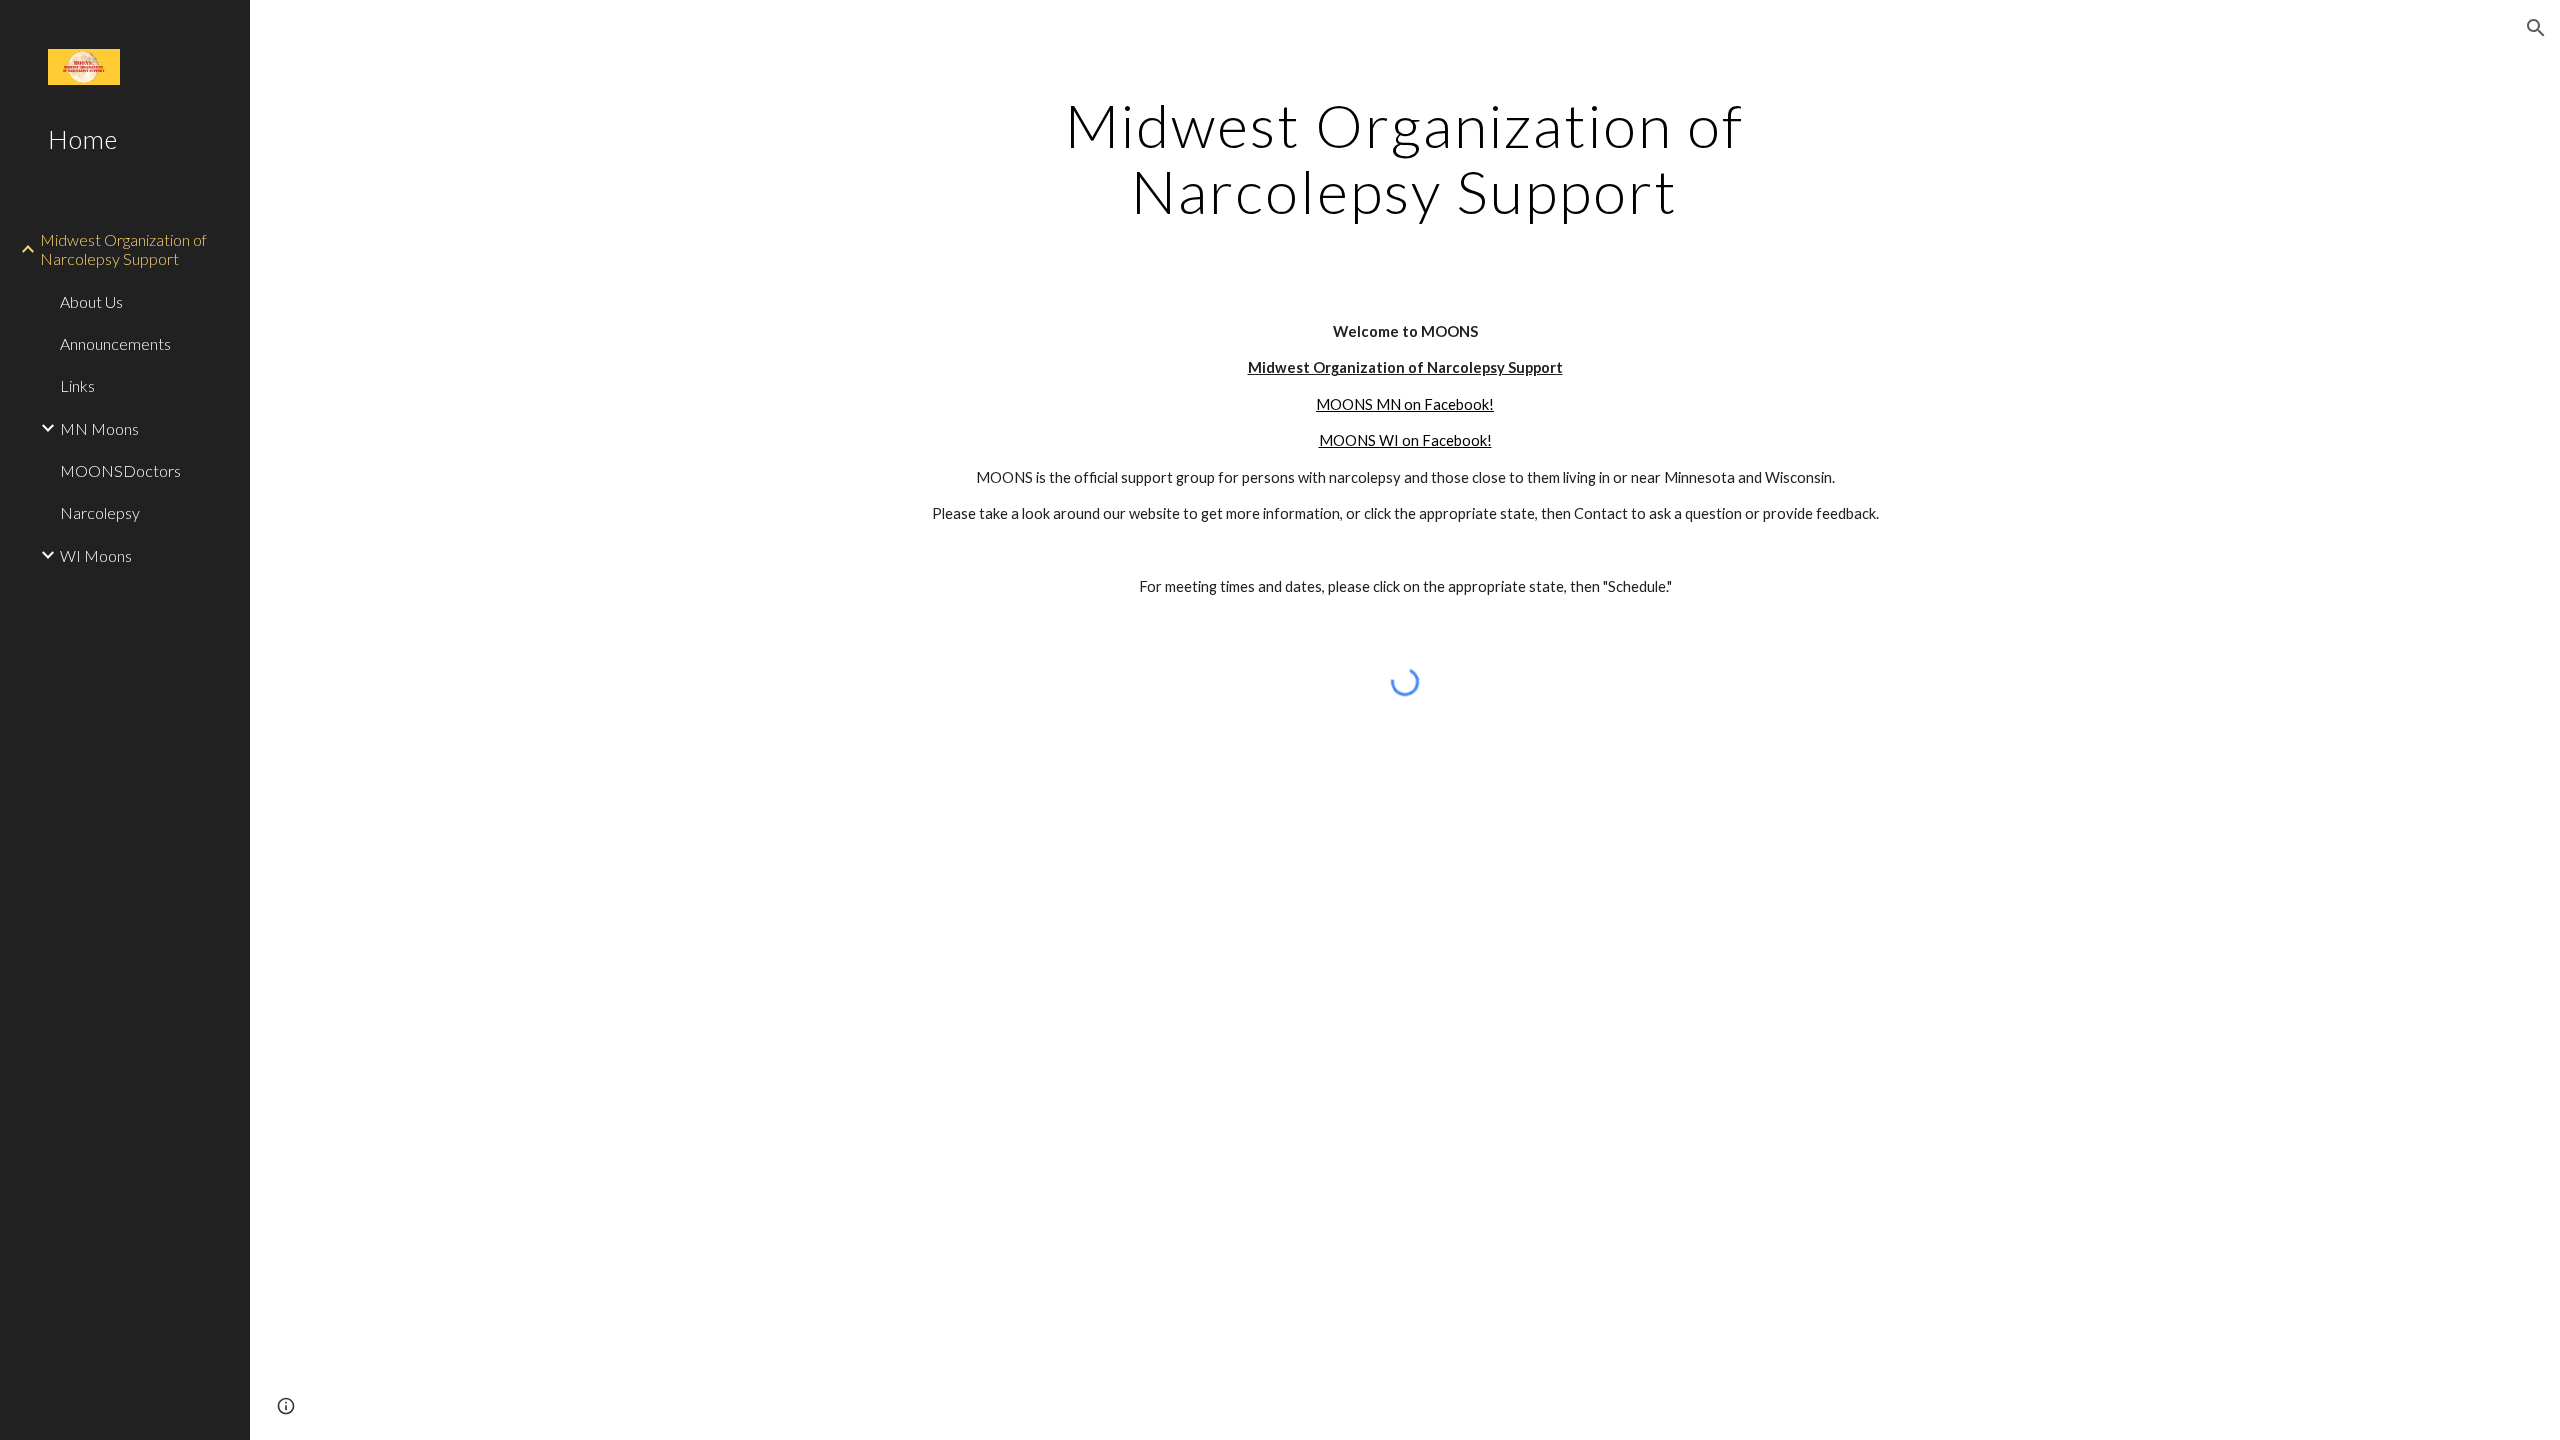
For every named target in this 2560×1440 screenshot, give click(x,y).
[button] (2536, 28)
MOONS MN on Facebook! (1405, 404)
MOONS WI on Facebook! (1405, 440)
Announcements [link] (115, 343)
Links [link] (77, 385)
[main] (1405, 158)
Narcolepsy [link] (100, 512)
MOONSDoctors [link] (120, 470)
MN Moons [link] (99, 428)
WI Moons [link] (96, 555)
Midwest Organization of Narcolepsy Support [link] (123, 249)
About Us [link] (91, 301)
